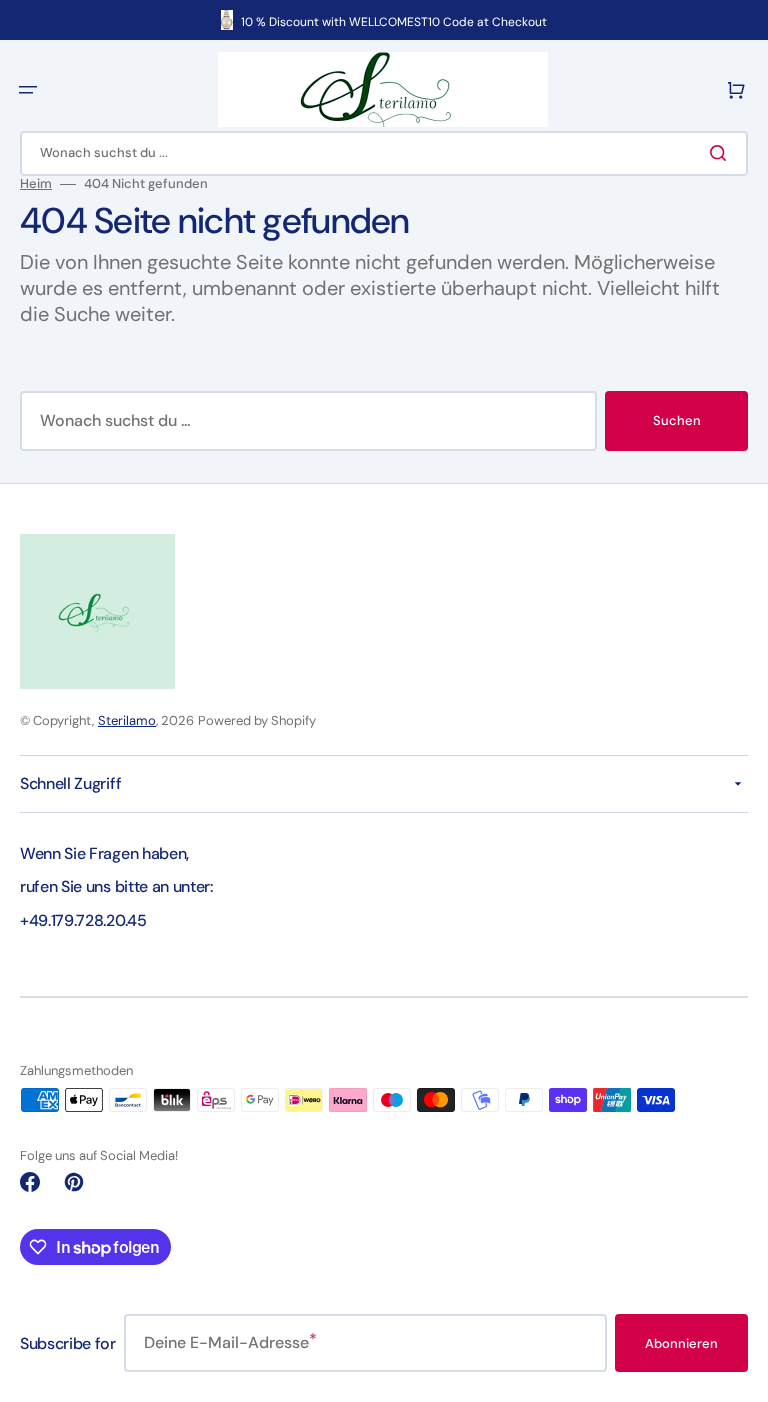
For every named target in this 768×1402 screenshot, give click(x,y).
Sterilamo (127, 720)
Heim (36, 184)
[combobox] (384, 153)
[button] (28, 90)
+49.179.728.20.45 (83, 920)
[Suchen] (722, 153)
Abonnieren (681, 1343)
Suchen (677, 420)
